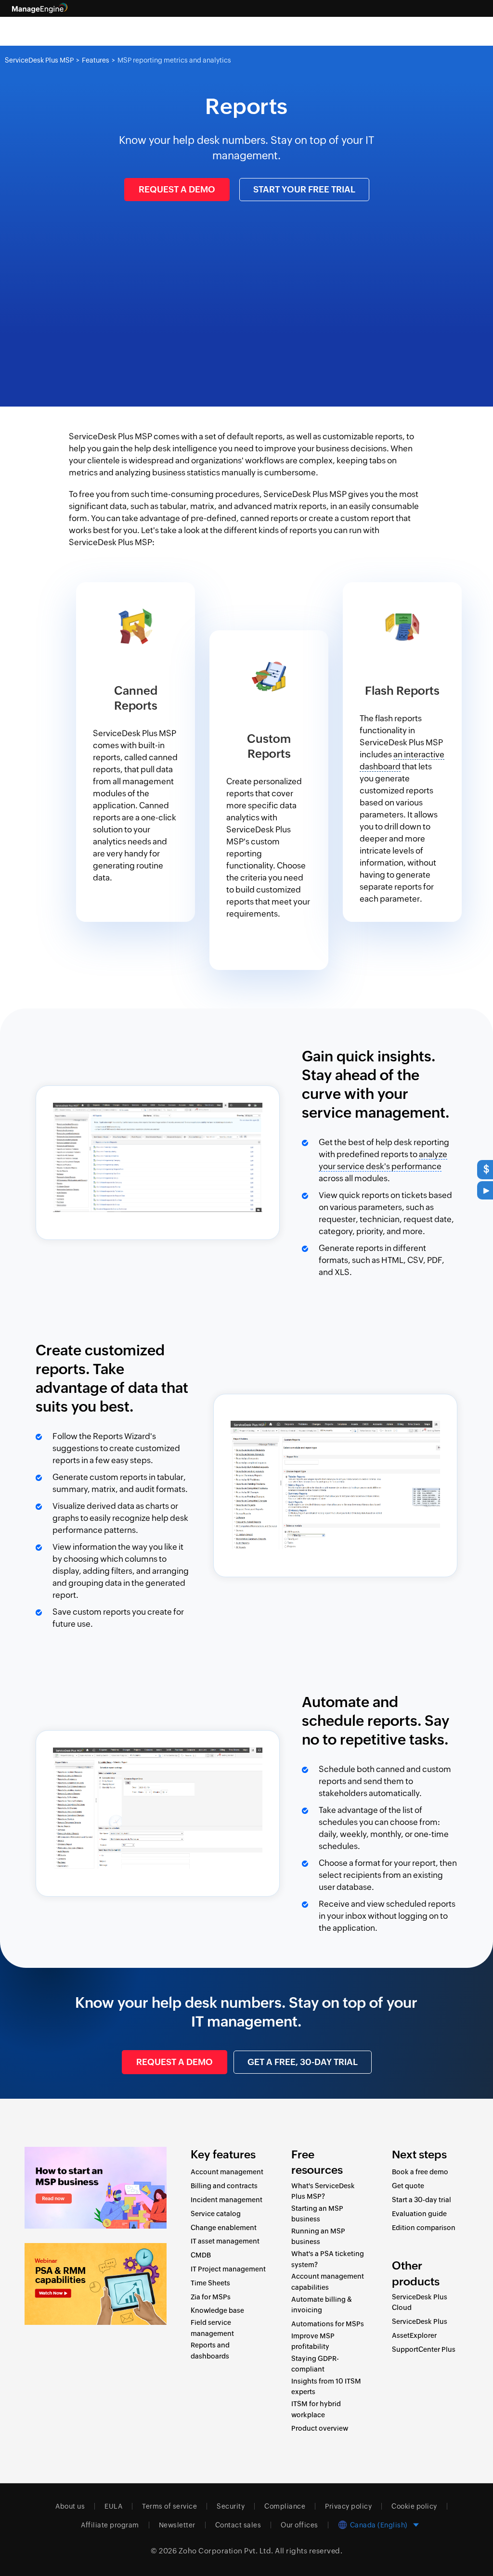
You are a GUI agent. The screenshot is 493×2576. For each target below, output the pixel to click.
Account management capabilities (328, 2282)
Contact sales (238, 2525)
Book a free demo (420, 2172)
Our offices (299, 2525)
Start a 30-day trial (422, 2200)
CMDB (201, 2255)
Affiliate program (110, 2525)
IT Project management (228, 2269)
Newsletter (177, 2525)
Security (231, 2506)
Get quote (408, 2186)
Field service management (212, 2328)
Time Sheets (210, 2283)
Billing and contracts (224, 2186)
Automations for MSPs (328, 2324)
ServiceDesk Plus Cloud (420, 2302)
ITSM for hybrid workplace (316, 2409)
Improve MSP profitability (313, 2341)
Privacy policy (348, 2506)
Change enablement (224, 2228)
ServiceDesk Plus (420, 2321)
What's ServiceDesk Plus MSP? (323, 2191)
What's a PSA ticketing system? (328, 2259)
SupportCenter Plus (424, 2349)
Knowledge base (217, 2310)
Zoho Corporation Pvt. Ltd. (226, 2551)
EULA (113, 2506)
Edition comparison (424, 2228)
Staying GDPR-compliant (315, 2364)
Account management (227, 2172)
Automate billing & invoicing (322, 2305)
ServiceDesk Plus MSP (39, 60)
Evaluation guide (419, 2214)
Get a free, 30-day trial (303, 2062)
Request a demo (177, 189)
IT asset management (225, 2241)
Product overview (320, 2428)
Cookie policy (414, 2506)
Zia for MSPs (211, 2297)
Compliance (285, 2506)
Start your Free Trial (304, 189)
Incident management (227, 2200)
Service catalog (216, 2214)
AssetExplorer (414, 2335)
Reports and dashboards (210, 2350)
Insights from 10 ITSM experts (326, 2386)
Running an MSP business (318, 2236)
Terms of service (169, 2506)
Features (96, 60)
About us (70, 2506)
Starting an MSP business (317, 2214)
